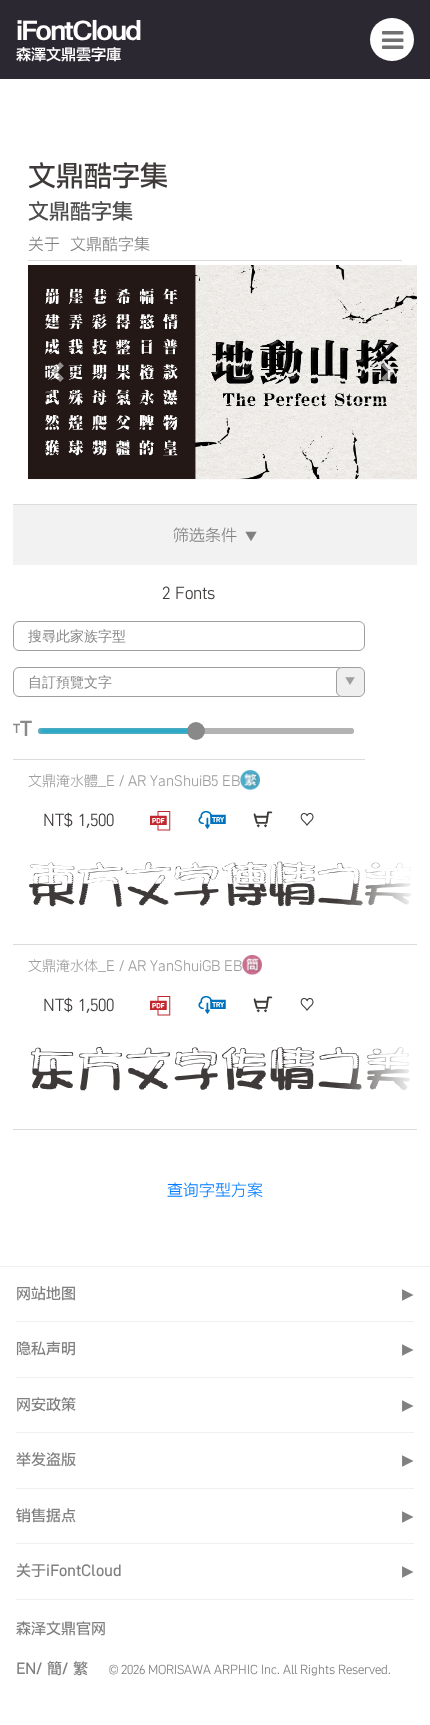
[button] (57, 372)
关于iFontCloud (215, 1570)
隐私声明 (215, 1348)
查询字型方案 (215, 1190)
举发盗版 (215, 1459)
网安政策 (215, 1404)
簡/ (57, 1668)
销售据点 (215, 1515)
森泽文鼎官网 (61, 1628)
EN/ (29, 1668)
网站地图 (215, 1293)
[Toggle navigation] (392, 39)
